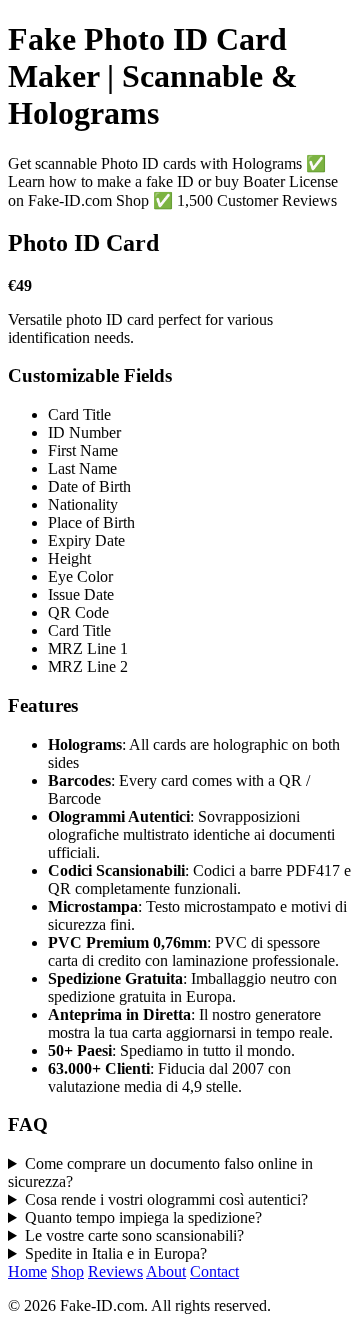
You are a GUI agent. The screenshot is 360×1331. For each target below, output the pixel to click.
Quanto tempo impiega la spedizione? (143, 1217)
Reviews (115, 1271)
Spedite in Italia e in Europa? (116, 1253)
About (166, 1271)
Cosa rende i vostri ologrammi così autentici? (166, 1199)
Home (27, 1271)
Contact (214, 1271)
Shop (67, 1271)
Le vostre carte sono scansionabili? (134, 1235)
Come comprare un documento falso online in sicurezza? (160, 1172)
